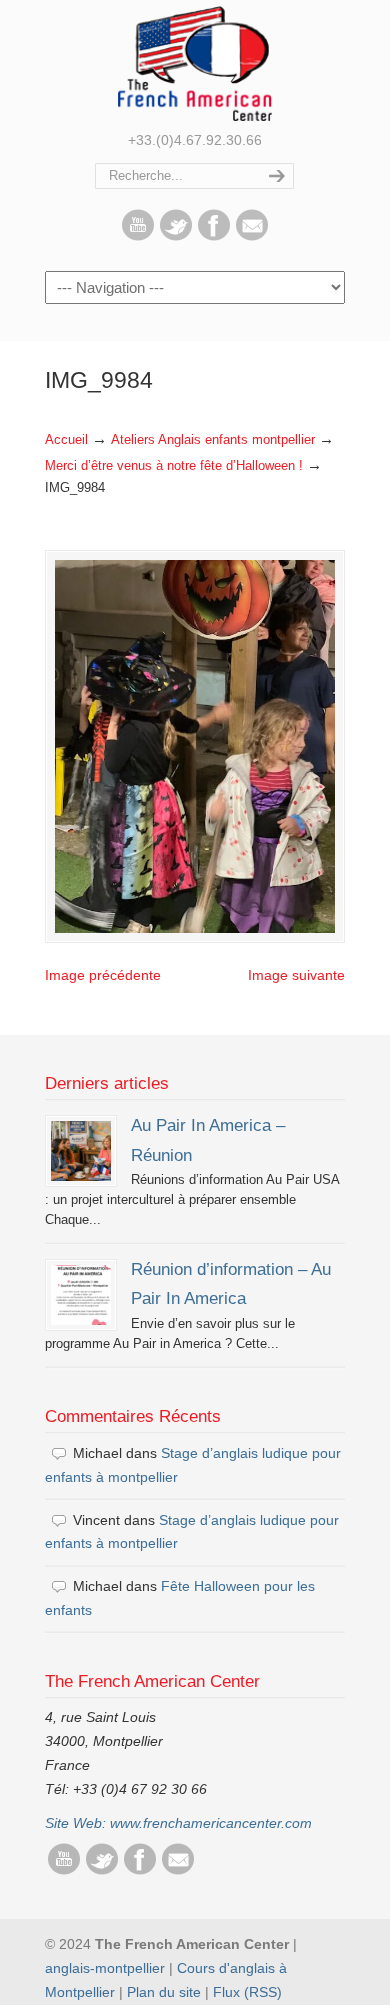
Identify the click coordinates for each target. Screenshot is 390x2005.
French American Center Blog (195, 63)
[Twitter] (176, 236)
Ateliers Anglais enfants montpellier (213, 440)
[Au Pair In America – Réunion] (81, 1151)
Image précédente (103, 975)
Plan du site (164, 1992)
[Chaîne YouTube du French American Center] (138, 236)
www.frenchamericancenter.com (211, 1823)
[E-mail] (252, 236)
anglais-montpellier (105, 1968)
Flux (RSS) (247, 1992)
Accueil (66, 440)
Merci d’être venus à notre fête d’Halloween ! (174, 466)
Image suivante (296, 975)
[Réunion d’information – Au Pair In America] (81, 1295)
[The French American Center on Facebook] (214, 236)
